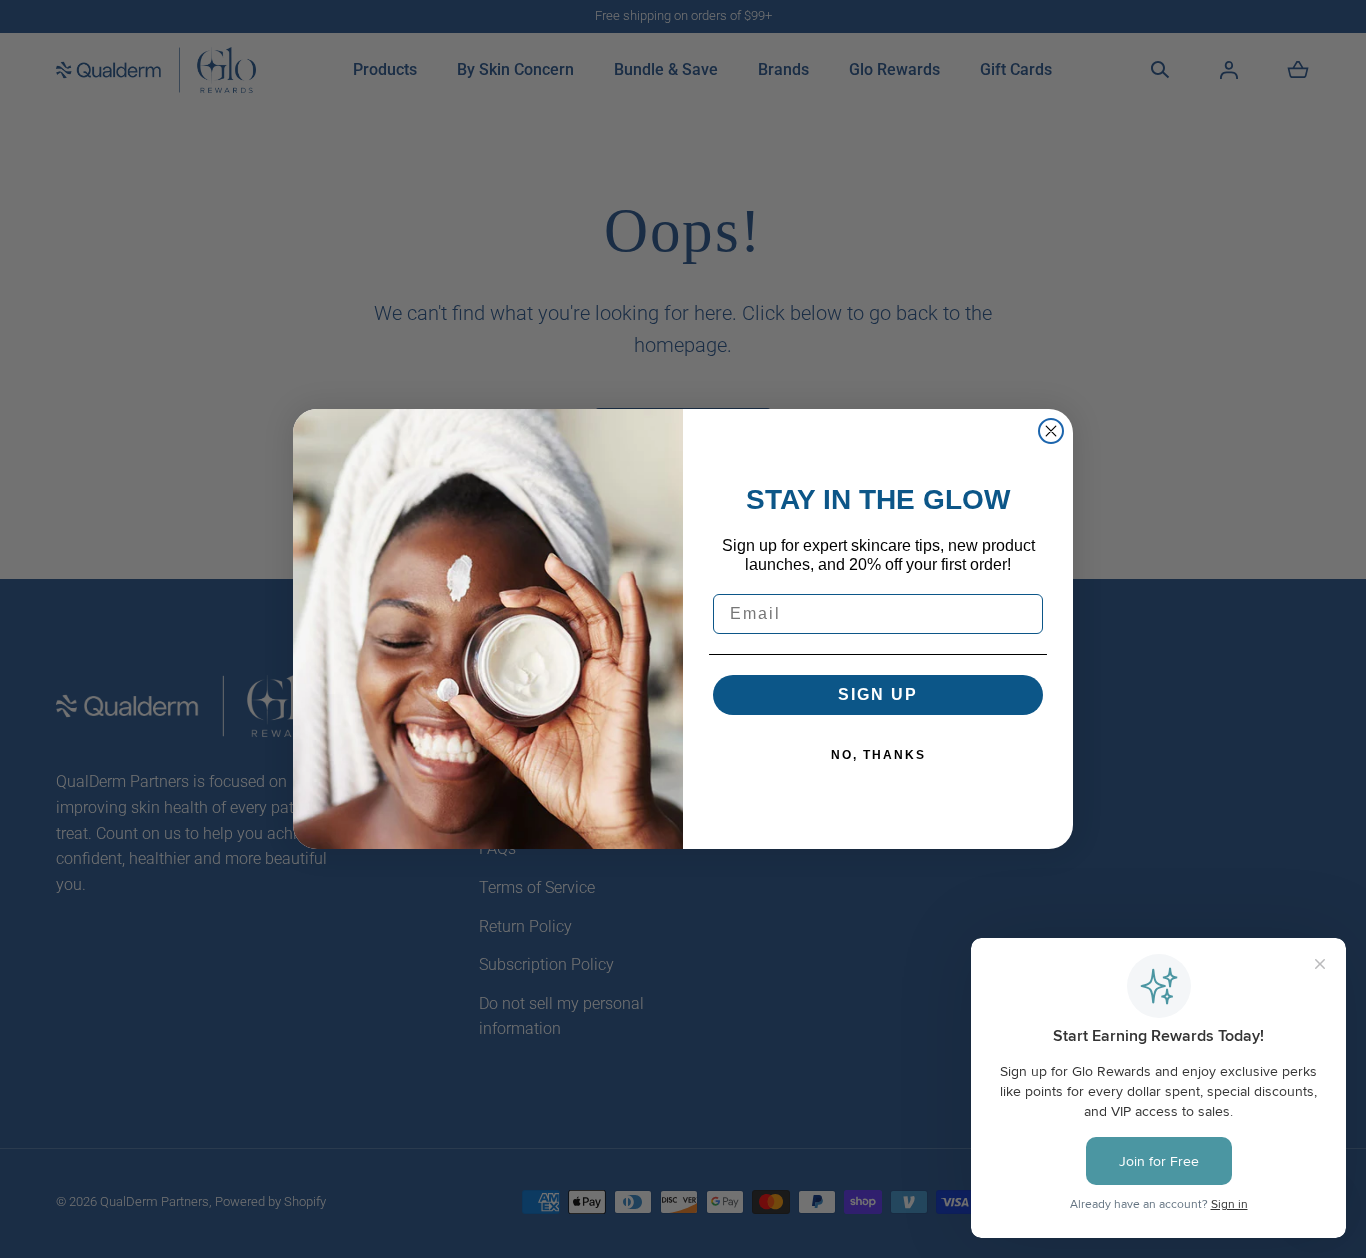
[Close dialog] (1051, 431)
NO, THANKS (878, 755)
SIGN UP (878, 694)
